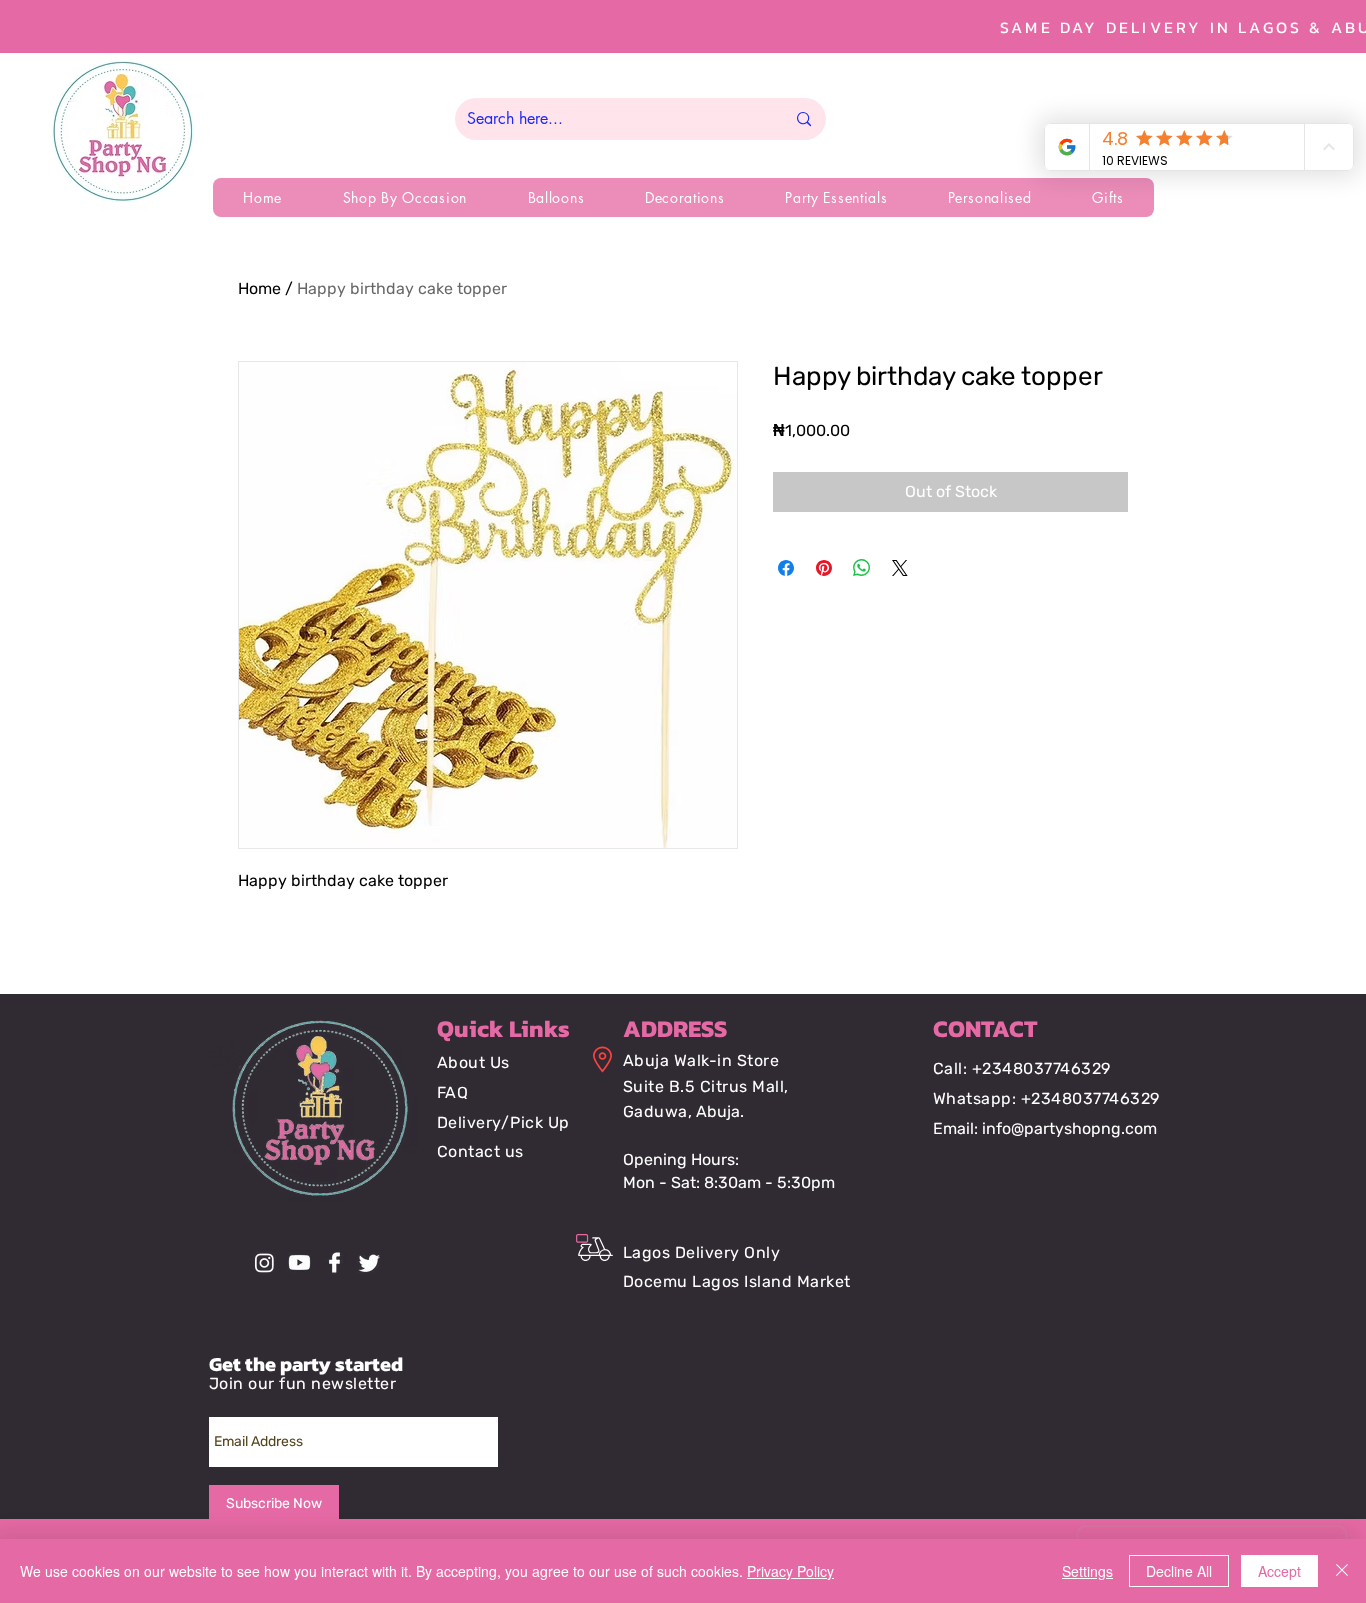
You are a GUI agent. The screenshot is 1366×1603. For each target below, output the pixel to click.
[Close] (1342, 1571)
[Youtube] (299, 1262)
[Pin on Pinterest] (824, 568)
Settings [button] (1087, 1571)
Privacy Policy (790, 1571)
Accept (1279, 1571)
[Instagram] (264, 1262)
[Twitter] (369, 1262)
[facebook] (334, 1262)
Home (259, 288)
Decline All (1179, 1571)
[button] (404, 197)
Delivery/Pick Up (503, 1122)
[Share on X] (900, 568)
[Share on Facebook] (786, 568)
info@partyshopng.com (1069, 1128)
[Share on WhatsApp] (862, 568)
